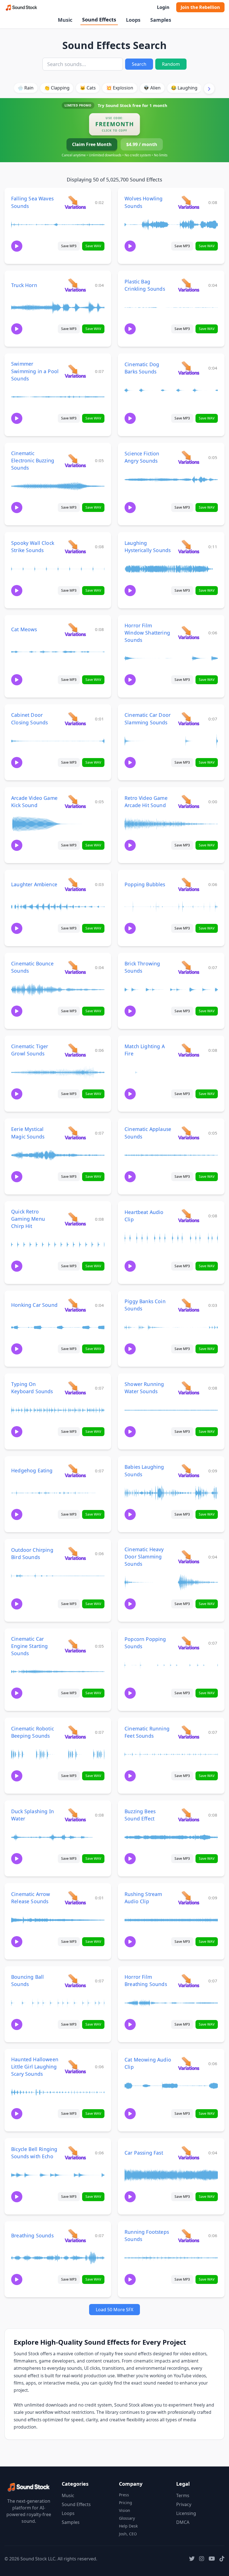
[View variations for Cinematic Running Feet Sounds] (189, 1732)
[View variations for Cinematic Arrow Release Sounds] (75, 1898)
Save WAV (93, 246)
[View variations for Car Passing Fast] (189, 2153)
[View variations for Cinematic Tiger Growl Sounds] (75, 1050)
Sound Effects (99, 20)
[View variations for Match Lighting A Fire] (189, 1050)
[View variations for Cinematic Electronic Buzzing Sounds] (75, 461)
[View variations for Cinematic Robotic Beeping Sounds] (75, 1732)
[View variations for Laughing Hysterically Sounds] (189, 546)
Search (139, 64)
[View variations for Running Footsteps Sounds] (189, 2236)
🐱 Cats (88, 88)
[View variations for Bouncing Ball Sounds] (75, 1981)
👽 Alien (152, 88)
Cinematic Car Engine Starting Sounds (30, 1646)
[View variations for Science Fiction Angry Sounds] (189, 457)
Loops (133, 20)
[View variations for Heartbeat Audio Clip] (189, 1216)
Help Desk (128, 2526)
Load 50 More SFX (115, 2310)
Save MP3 (69, 246)
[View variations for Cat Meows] (75, 629)
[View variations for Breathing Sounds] (75, 2236)
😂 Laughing (184, 88)
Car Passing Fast (144, 2153)
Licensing (186, 2513)
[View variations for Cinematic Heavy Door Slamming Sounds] (189, 1557)
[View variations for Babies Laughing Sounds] (189, 1471)
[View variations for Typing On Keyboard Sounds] (75, 1388)
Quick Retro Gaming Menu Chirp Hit (28, 1219)
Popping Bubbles (145, 884)
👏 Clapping (57, 88)
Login (163, 7)
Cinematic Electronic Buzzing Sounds (33, 460)
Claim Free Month (92, 144)
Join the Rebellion (200, 7)
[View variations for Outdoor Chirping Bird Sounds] (75, 1553)
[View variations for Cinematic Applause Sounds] (189, 1133)
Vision (125, 2510)
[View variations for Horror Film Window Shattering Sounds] (189, 633)
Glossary (127, 2518)
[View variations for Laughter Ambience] (75, 884)
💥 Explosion (120, 88)
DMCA (183, 2522)
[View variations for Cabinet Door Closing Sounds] (75, 719)
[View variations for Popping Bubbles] (189, 884)
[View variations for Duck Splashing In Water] (75, 1815)
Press (124, 2495)
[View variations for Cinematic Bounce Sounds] (75, 967)
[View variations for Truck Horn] (75, 285)
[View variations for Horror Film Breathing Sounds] (189, 1981)
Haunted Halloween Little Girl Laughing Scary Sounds (35, 2067)
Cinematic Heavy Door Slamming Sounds (144, 1557)
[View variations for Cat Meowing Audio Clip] (189, 2063)
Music (65, 20)
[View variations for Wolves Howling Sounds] (189, 202)
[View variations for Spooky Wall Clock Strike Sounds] (75, 546)
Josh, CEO (128, 2534)
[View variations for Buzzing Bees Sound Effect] (189, 1815)
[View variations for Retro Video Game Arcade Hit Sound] (189, 801)
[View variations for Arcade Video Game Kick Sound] (75, 801)
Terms (183, 2495)
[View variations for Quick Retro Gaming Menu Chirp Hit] (75, 1219)
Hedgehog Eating (32, 1470)
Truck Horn (24, 285)
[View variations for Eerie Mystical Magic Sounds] (75, 1133)
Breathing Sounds (32, 2235)
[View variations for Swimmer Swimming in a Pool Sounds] (75, 371)
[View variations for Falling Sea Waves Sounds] (75, 202)
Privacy (184, 2504)
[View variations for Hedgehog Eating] (75, 1471)
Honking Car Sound (34, 1305)
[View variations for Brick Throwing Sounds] (189, 967)
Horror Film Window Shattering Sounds (147, 633)
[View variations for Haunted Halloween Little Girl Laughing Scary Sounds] (75, 2066)
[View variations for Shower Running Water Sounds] (189, 1388)
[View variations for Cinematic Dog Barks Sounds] (189, 368)
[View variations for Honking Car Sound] (75, 1305)
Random (171, 64)
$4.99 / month (142, 144)
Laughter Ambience (34, 884)
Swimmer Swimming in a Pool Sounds (35, 371)
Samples (161, 20)
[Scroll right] (209, 89)
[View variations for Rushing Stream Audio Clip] (189, 1898)
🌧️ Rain (26, 88)
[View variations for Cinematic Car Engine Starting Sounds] (75, 1646)
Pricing (126, 2503)
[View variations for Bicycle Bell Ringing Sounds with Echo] (75, 2153)
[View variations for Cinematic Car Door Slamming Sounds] (189, 719)
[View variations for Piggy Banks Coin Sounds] (189, 1305)
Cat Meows (24, 629)
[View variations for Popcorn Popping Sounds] (189, 1643)
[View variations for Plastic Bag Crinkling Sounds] (189, 285)
